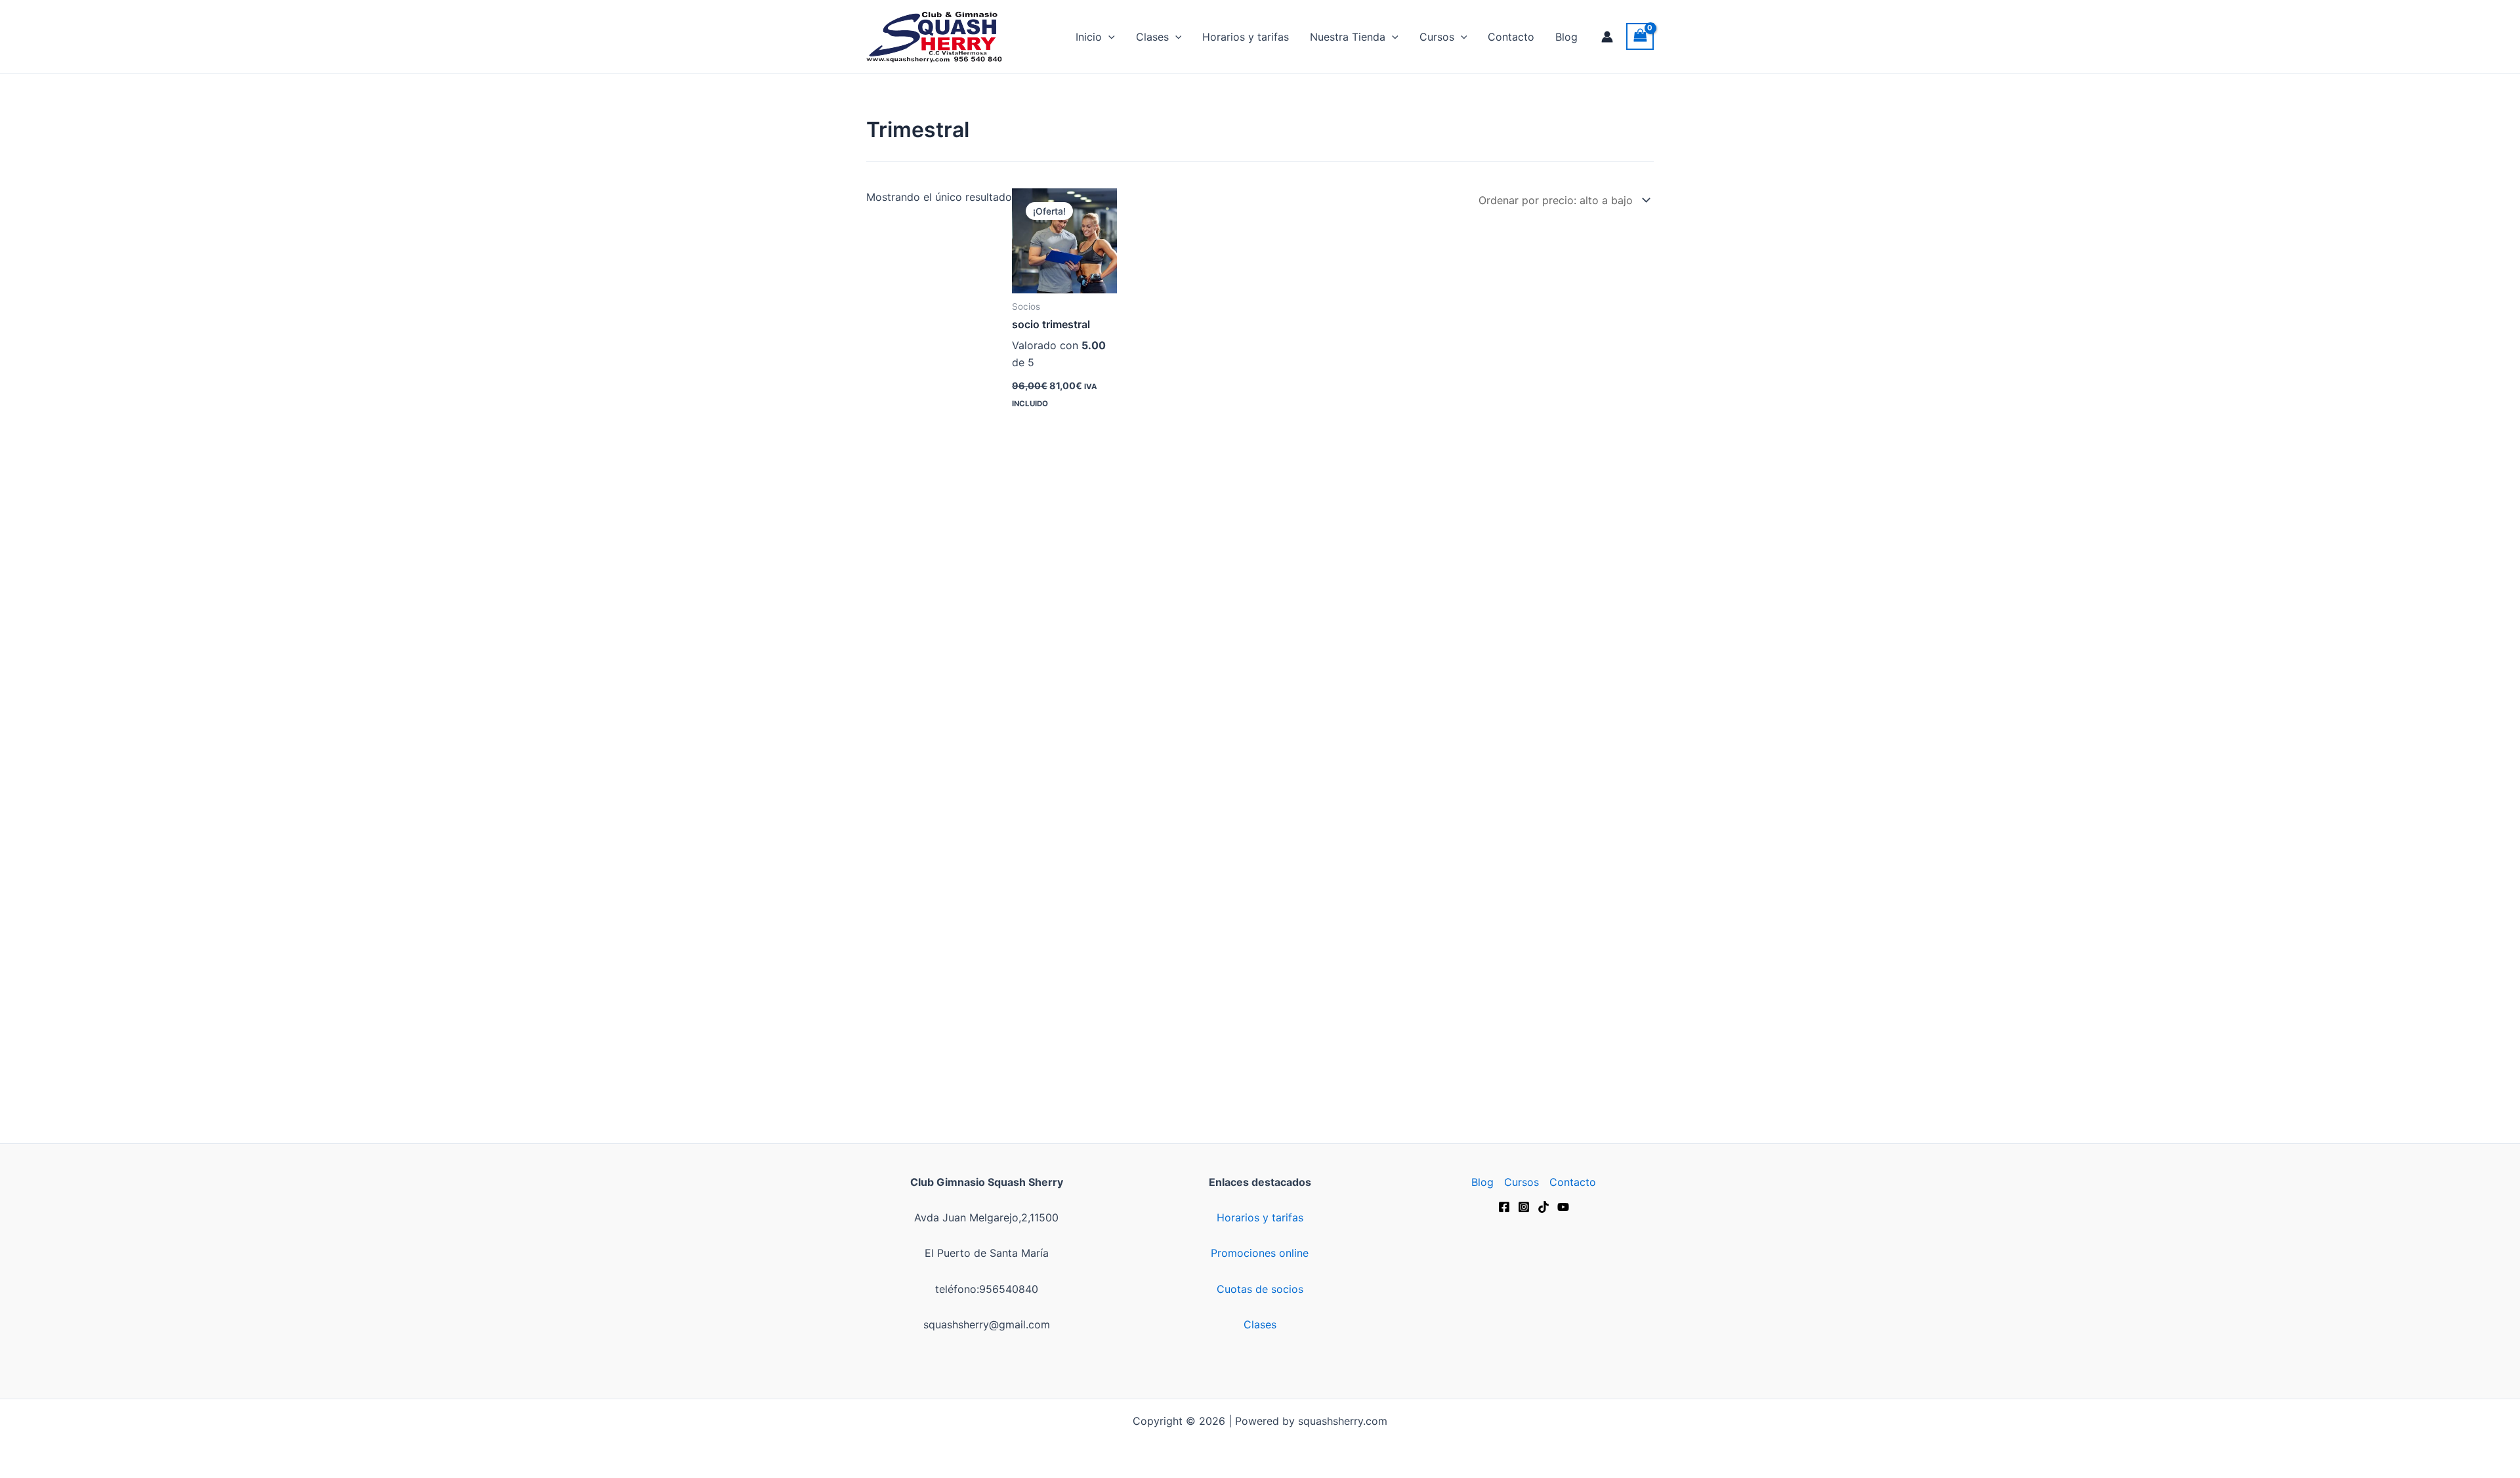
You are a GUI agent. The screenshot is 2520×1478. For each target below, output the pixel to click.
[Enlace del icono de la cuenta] (1607, 37)
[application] (1108, 37)
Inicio (1089, 37)
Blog (1566, 37)
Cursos (1437, 37)
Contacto (1511, 37)
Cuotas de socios (1260, 1289)
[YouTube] (1563, 1207)
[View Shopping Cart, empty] (1640, 36)
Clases (1152, 37)
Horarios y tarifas (1246, 37)
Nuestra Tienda (1348, 37)
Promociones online (1260, 1253)
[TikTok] (1543, 1207)
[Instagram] (1524, 1207)
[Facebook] (1504, 1207)
